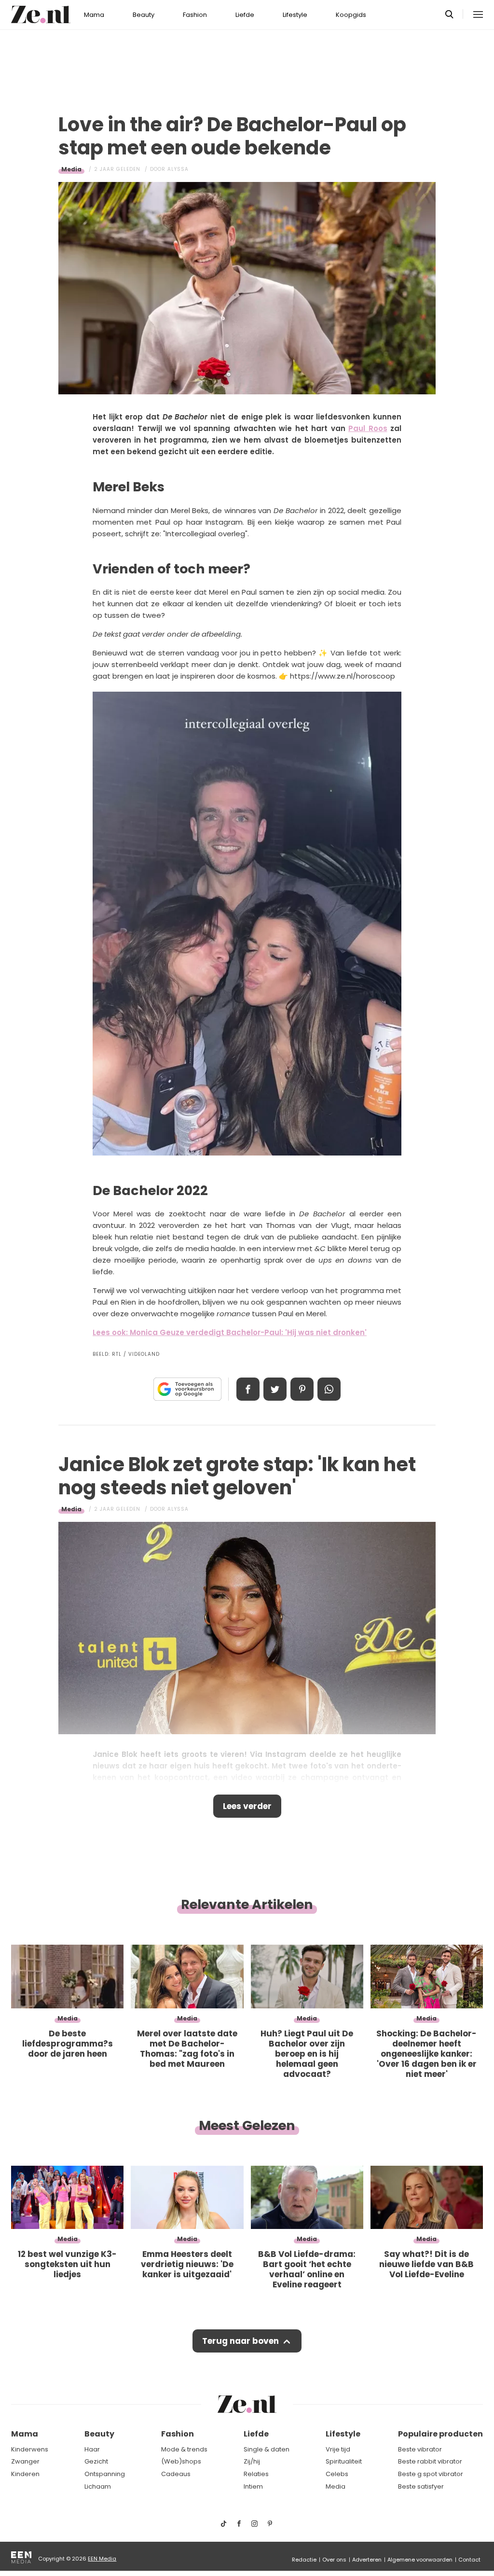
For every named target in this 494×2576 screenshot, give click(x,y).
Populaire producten (440, 2434)
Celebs (337, 2474)
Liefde (245, 15)
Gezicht (96, 2461)
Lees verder (247, 1806)
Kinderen (25, 2474)
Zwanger (25, 2461)
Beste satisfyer (421, 2486)
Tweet (275, 1389)
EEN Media (102, 2559)
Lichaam (98, 2486)
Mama (94, 15)
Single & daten (267, 2449)
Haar (92, 2449)
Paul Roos (368, 428)
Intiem (253, 2486)
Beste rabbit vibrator (430, 2461)
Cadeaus (176, 2474)
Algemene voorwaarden (420, 2560)
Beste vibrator (420, 2449)
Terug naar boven (240, 2341)
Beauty (144, 15)
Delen (248, 1389)
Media (71, 169)
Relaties (256, 2474)
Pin (302, 1389)
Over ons (334, 2560)
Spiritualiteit (344, 2461)
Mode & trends (184, 2449)
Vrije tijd (338, 2449)
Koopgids (351, 15)
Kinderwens (30, 2449)
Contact (469, 2560)
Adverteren (367, 2560)
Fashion (195, 15)
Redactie (304, 2560)
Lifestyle (295, 15)
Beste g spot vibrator (431, 2474)
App (329, 1389)
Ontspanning (105, 2474)
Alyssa (178, 169)
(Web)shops (181, 2461)
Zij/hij (252, 2461)
